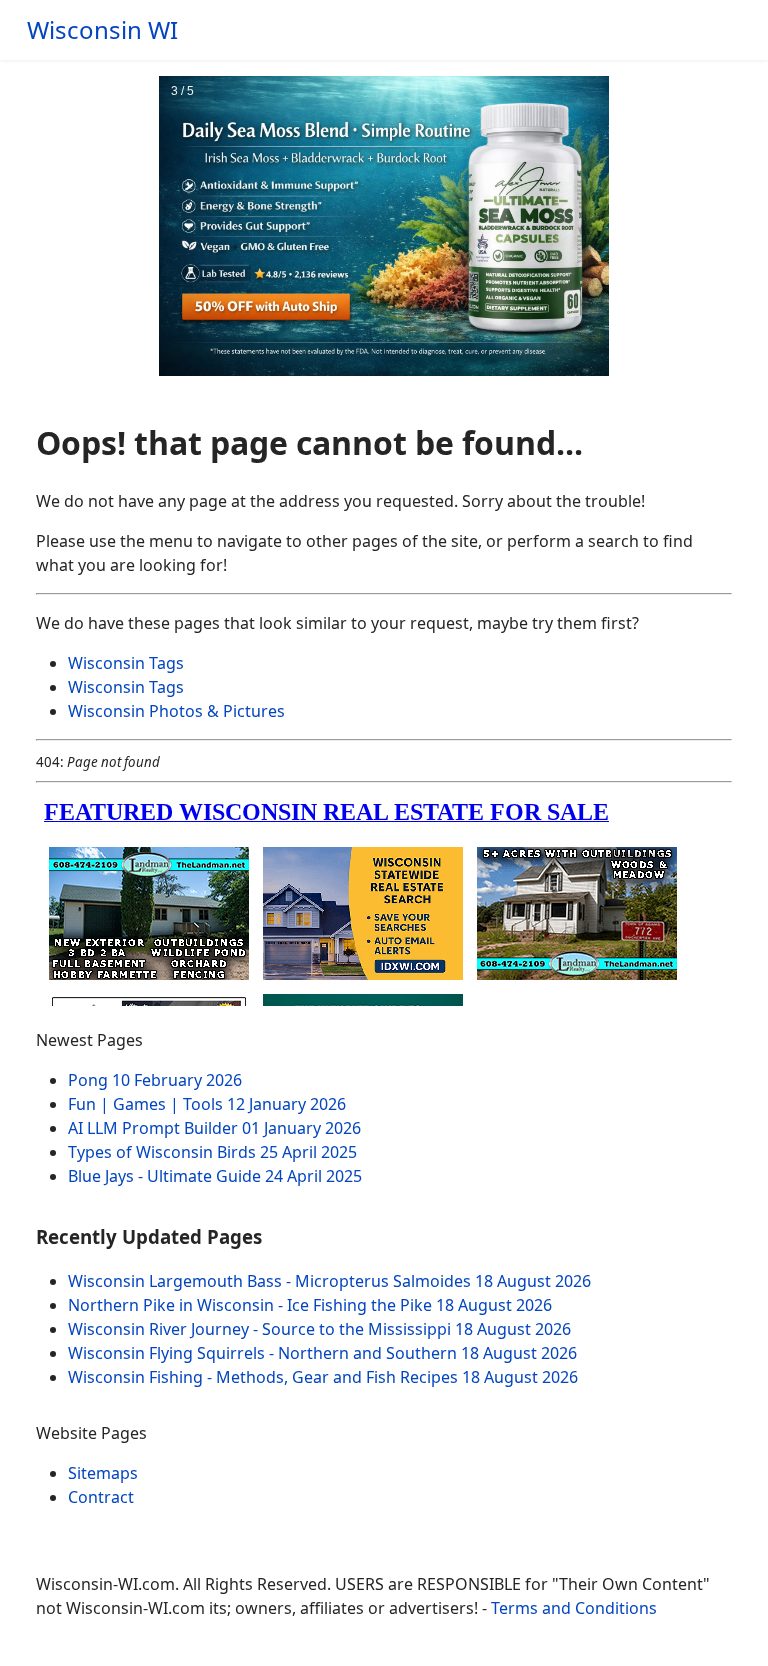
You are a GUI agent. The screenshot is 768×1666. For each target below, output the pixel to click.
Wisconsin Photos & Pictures (176, 711)
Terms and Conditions (574, 1608)
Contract (101, 1497)
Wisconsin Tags (126, 663)
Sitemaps (103, 1473)
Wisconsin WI (102, 30)
